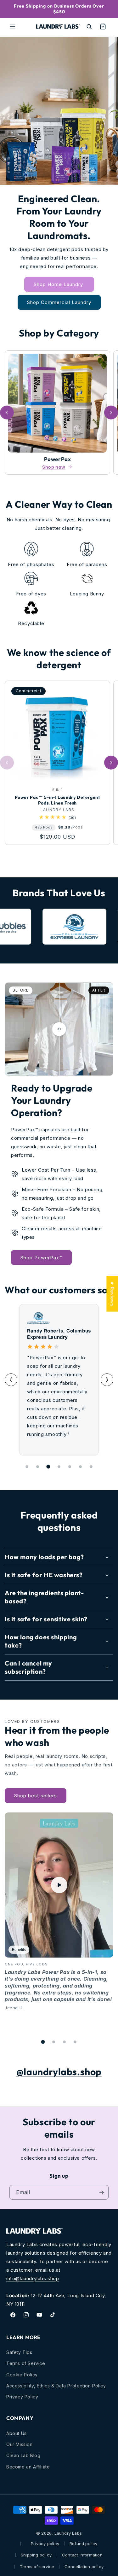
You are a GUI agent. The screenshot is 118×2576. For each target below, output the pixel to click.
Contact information (82, 2555)
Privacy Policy (22, 2397)
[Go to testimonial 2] (38, 1467)
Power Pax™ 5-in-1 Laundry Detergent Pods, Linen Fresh (58, 800)
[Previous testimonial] (11, 1380)
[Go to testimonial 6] (81, 1467)
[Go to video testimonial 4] (75, 2042)
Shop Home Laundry (59, 284)
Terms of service (37, 2567)
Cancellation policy (84, 2567)
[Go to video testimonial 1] (43, 2042)
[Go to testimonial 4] (59, 1467)
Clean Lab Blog (23, 2455)
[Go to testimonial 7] (91, 1467)
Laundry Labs (68, 2533)
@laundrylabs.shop (59, 2072)
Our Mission (20, 2444)
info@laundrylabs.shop (33, 2278)
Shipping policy (36, 2555)
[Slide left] (7, 413)
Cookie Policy (22, 2375)
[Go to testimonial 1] (27, 1467)
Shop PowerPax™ (41, 1258)
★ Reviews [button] (112, 1294)
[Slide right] (111, 413)
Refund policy (84, 2544)
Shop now (54, 467)
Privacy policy (45, 2544)
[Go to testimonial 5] (70, 1467)
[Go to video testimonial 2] (54, 2042)
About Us (17, 2433)
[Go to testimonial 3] (48, 1467)
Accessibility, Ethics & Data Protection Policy (56, 2386)
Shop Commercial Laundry (59, 302)
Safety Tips (19, 2352)
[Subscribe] (101, 2192)
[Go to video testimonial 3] (65, 2042)
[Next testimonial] (107, 1380)
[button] (13, 26)
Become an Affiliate (28, 2467)
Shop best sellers (36, 1796)
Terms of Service (26, 2363)
